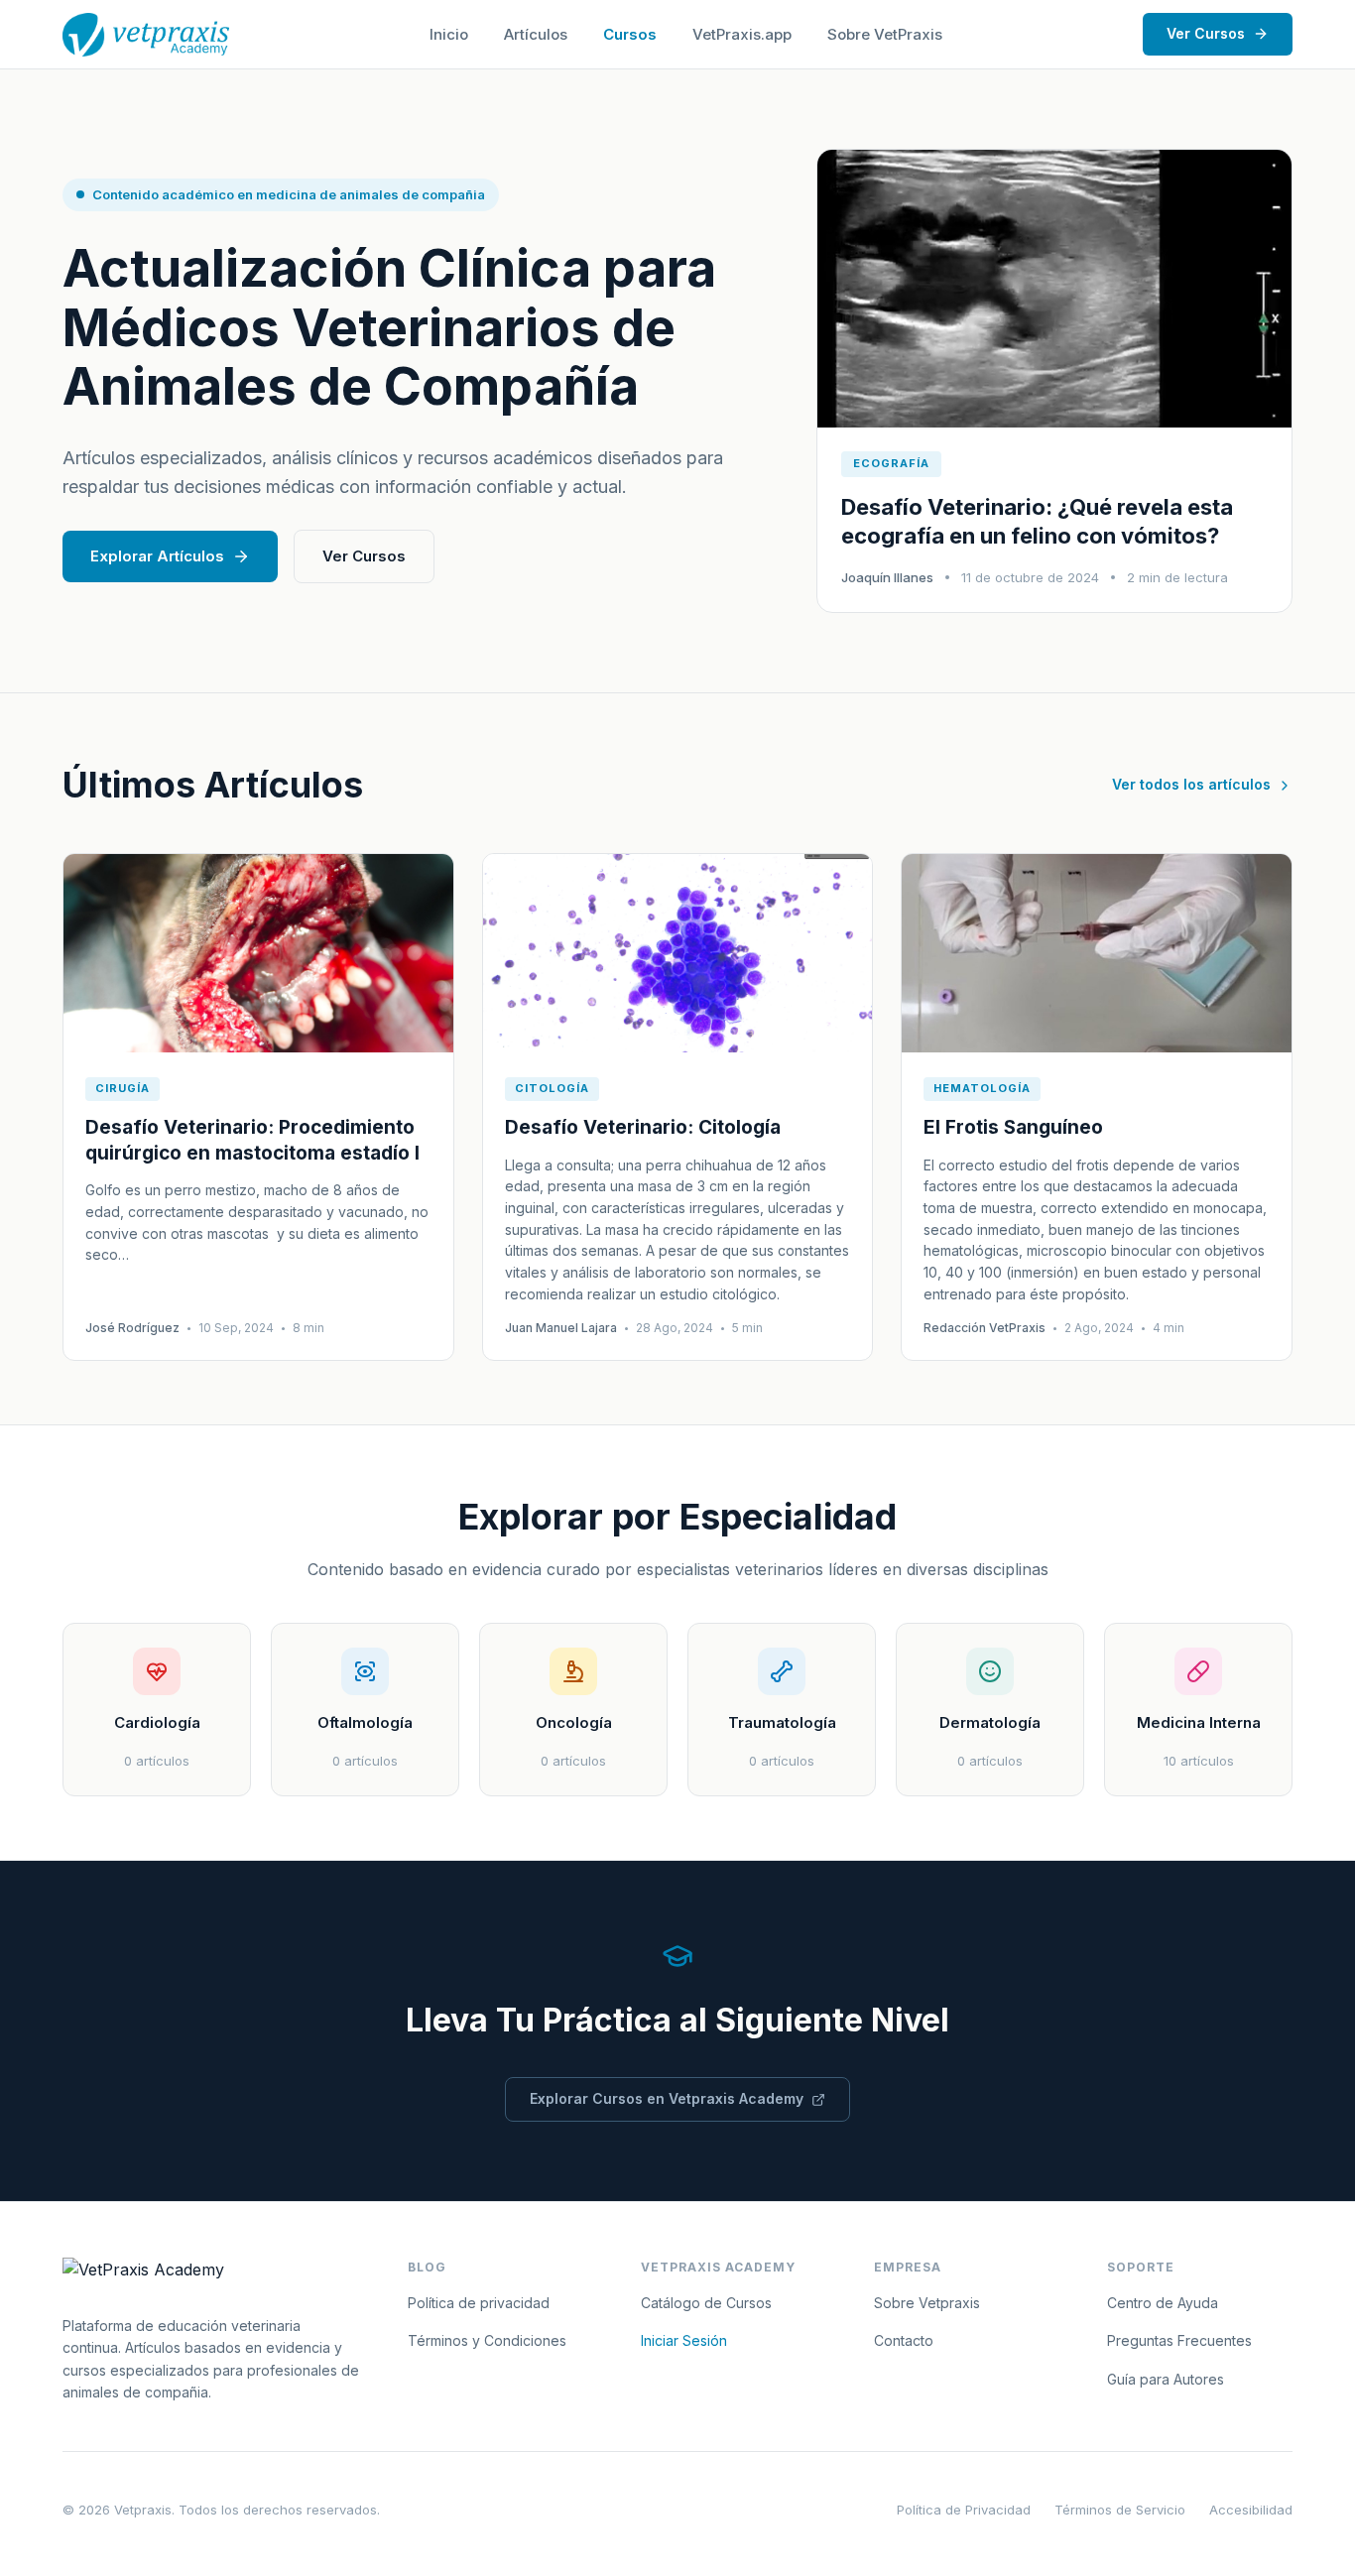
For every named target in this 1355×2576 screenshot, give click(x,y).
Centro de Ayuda (1163, 2303)
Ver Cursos (1206, 33)
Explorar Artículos (157, 556)
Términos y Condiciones (487, 2340)
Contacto (904, 2340)
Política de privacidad (479, 2303)
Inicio (449, 34)
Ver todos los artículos (1191, 784)
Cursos (630, 34)
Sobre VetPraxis (885, 34)
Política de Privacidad (964, 2510)
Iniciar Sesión (684, 2340)
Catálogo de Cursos (706, 2303)
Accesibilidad (1251, 2510)
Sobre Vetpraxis (927, 2303)
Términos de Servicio (1120, 2510)
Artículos (536, 34)
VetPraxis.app (742, 34)
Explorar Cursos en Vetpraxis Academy (667, 2098)
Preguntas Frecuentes (1179, 2340)
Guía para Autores (1166, 2379)
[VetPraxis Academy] (146, 35)
